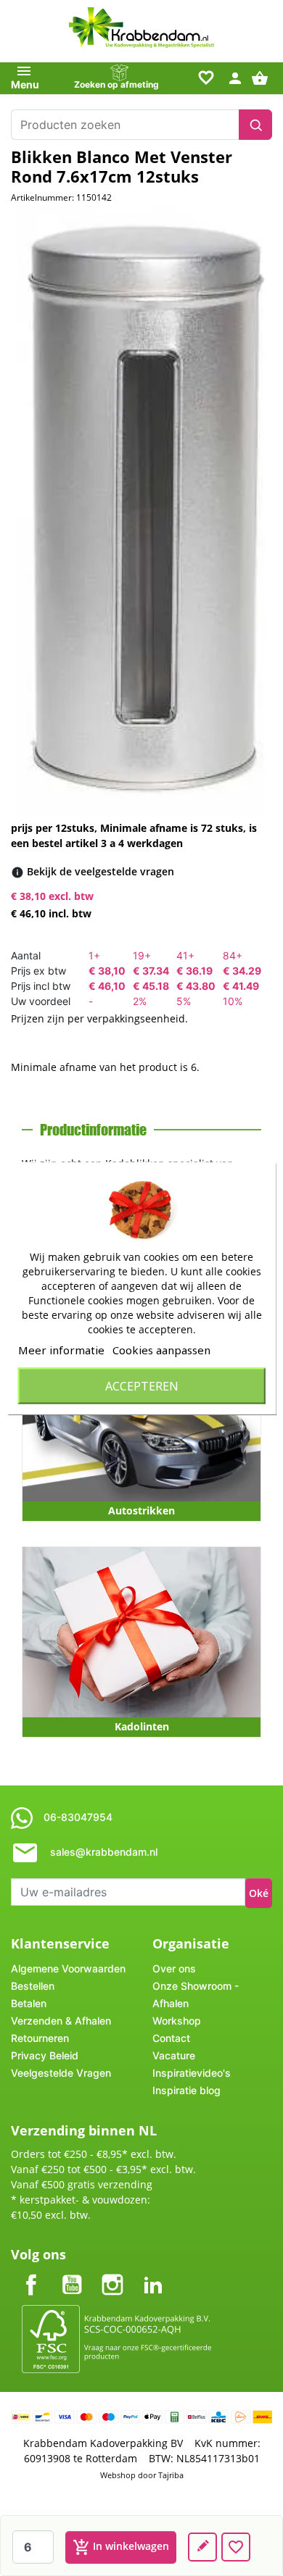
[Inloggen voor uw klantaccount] (235, 77)
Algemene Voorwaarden (68, 1968)
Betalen (29, 2003)
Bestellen (33, 1986)
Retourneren (40, 2038)
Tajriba (171, 2475)
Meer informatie (61, 1349)
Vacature (174, 2055)
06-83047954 (78, 1817)
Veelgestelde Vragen (61, 2073)
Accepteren (142, 1385)
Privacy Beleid (45, 2055)
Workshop (177, 2021)
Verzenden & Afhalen (61, 2021)
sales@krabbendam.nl (104, 1852)
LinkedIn (153, 2273)
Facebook (31, 2273)
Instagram (112, 2273)
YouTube (72, 2273)
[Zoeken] (255, 125)
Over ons (174, 1968)
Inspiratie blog (186, 2090)
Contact (171, 2038)
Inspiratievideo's (192, 2073)
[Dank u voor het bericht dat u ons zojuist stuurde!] (202, 2547)
